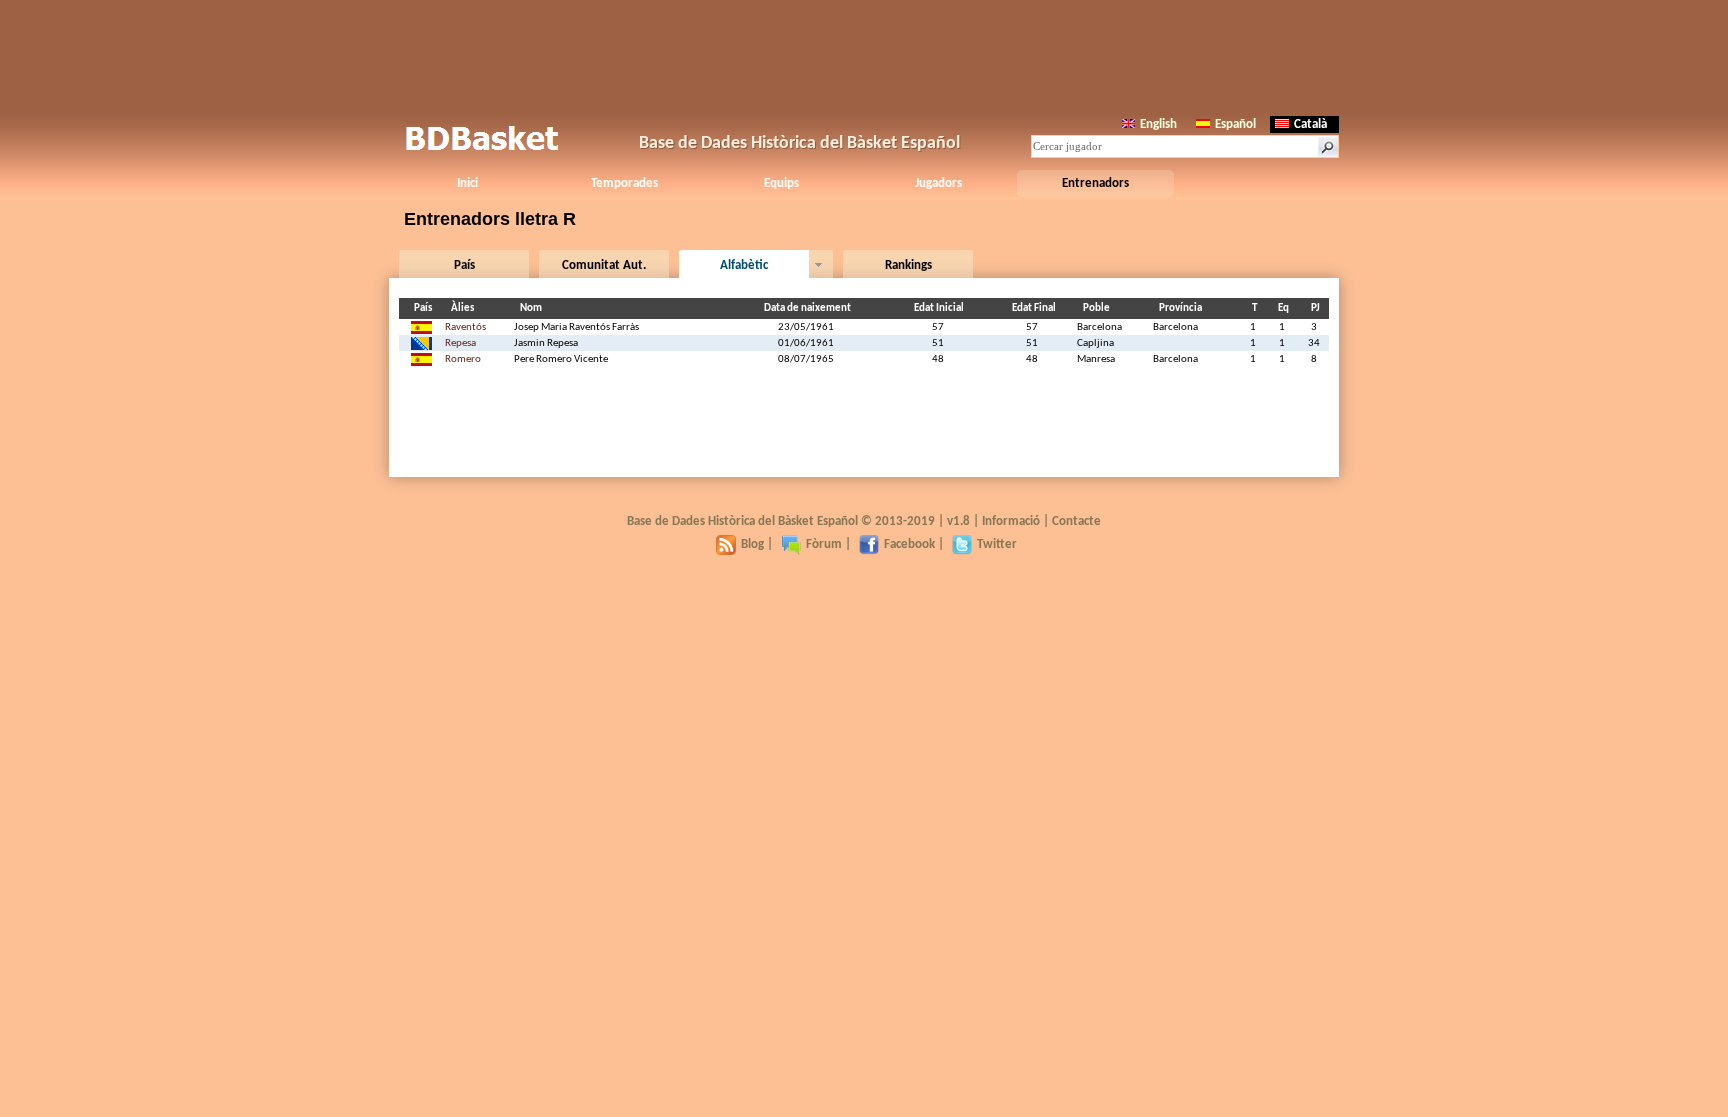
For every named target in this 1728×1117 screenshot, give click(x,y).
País (464, 265)
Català (1310, 124)
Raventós (465, 327)
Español (1235, 124)
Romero (463, 359)
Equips (781, 183)
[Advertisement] (864, 55)
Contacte (1076, 521)
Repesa (460, 343)
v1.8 (958, 521)
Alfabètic (744, 265)
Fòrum (824, 544)
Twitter (997, 544)
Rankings (908, 265)
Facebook (909, 544)
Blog (752, 544)
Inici (467, 183)
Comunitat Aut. (604, 265)
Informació (1011, 521)
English (1158, 124)
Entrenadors (1095, 183)
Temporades (624, 183)
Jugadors (938, 183)
